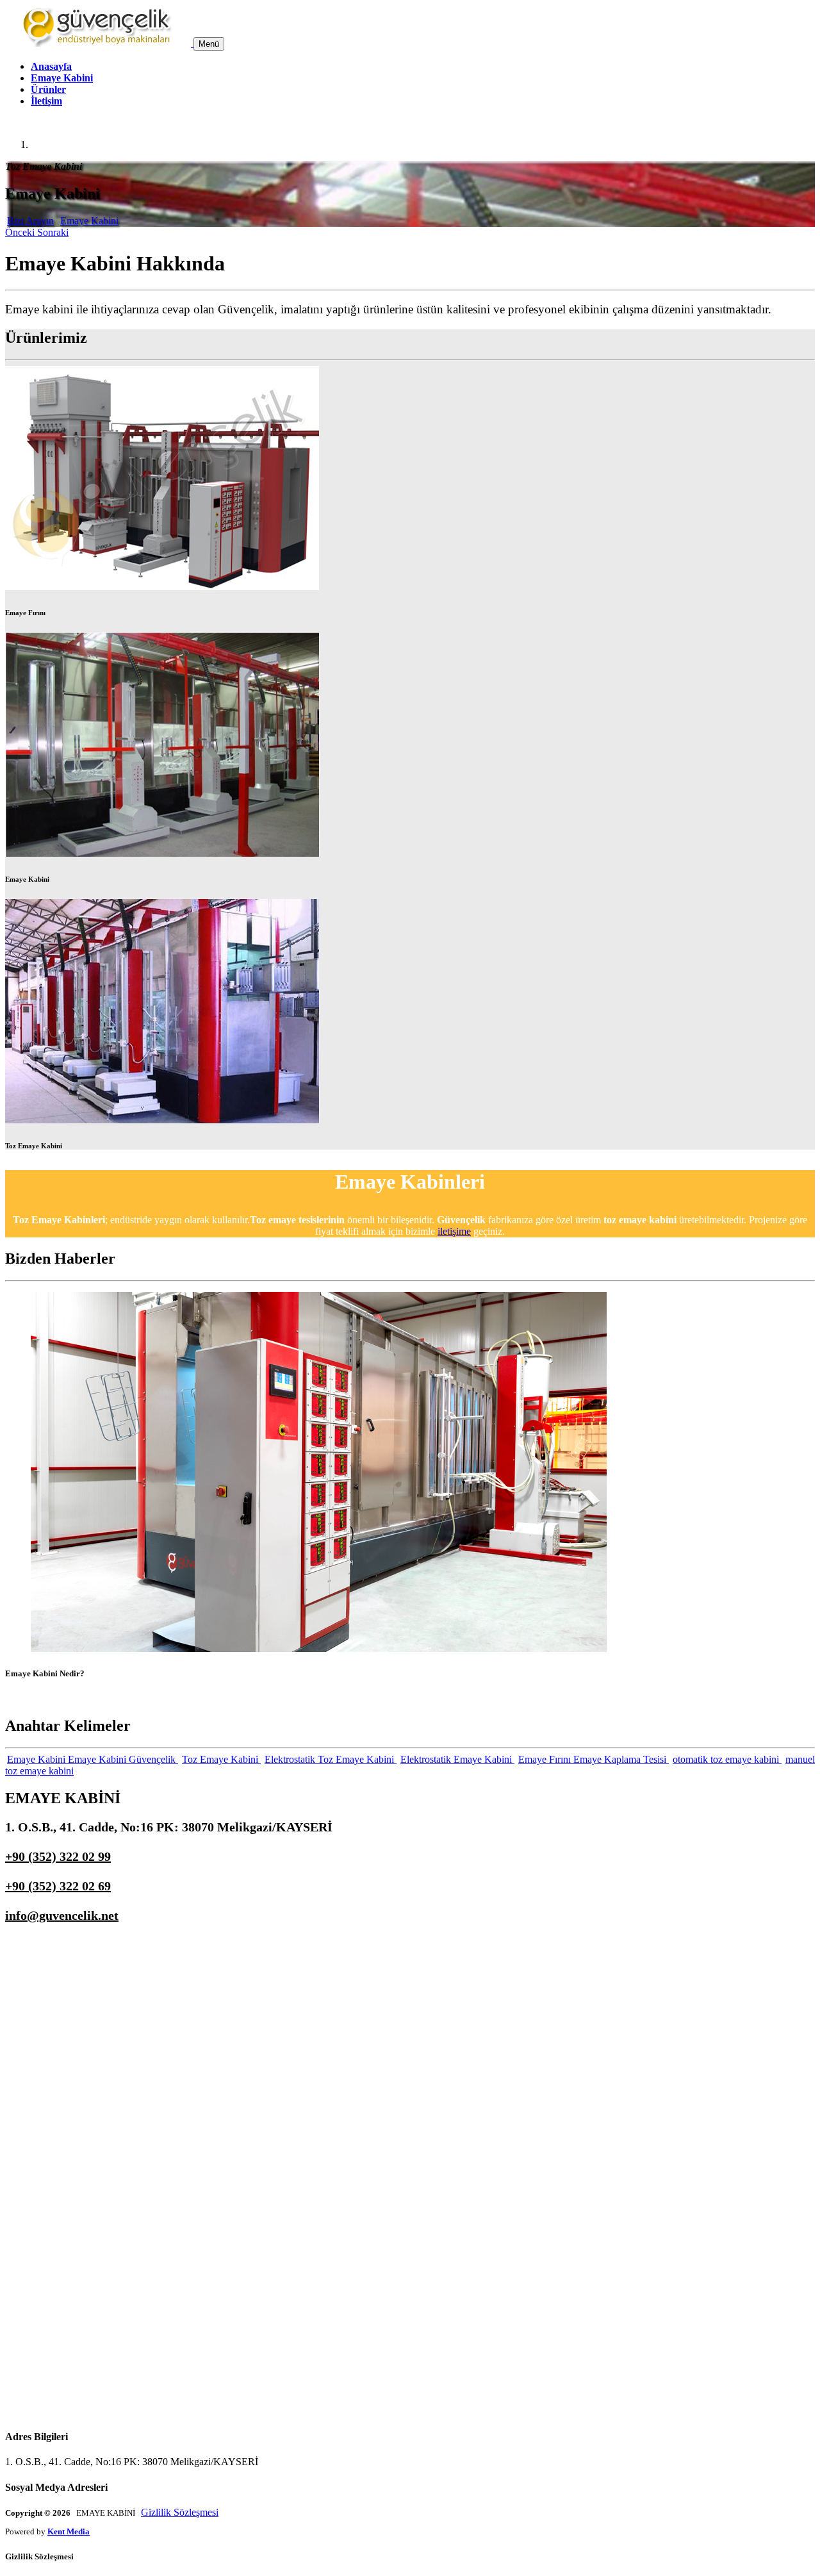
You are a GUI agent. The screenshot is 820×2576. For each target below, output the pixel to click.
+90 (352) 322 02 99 (58, 1856)
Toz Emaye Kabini (221, 1759)
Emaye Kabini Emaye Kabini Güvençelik (93, 1759)
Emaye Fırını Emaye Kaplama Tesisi (594, 1759)
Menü (209, 44)
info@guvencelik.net (62, 1915)
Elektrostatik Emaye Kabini (457, 1759)
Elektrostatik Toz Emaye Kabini (331, 1759)
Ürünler (48, 89)
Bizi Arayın (30, 221)
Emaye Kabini (62, 78)
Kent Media (69, 2531)
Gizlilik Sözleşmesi (180, 2512)
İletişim (46, 101)
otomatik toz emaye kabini (727, 1759)
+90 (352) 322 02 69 (58, 1886)
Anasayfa (51, 66)
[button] (21, 232)
